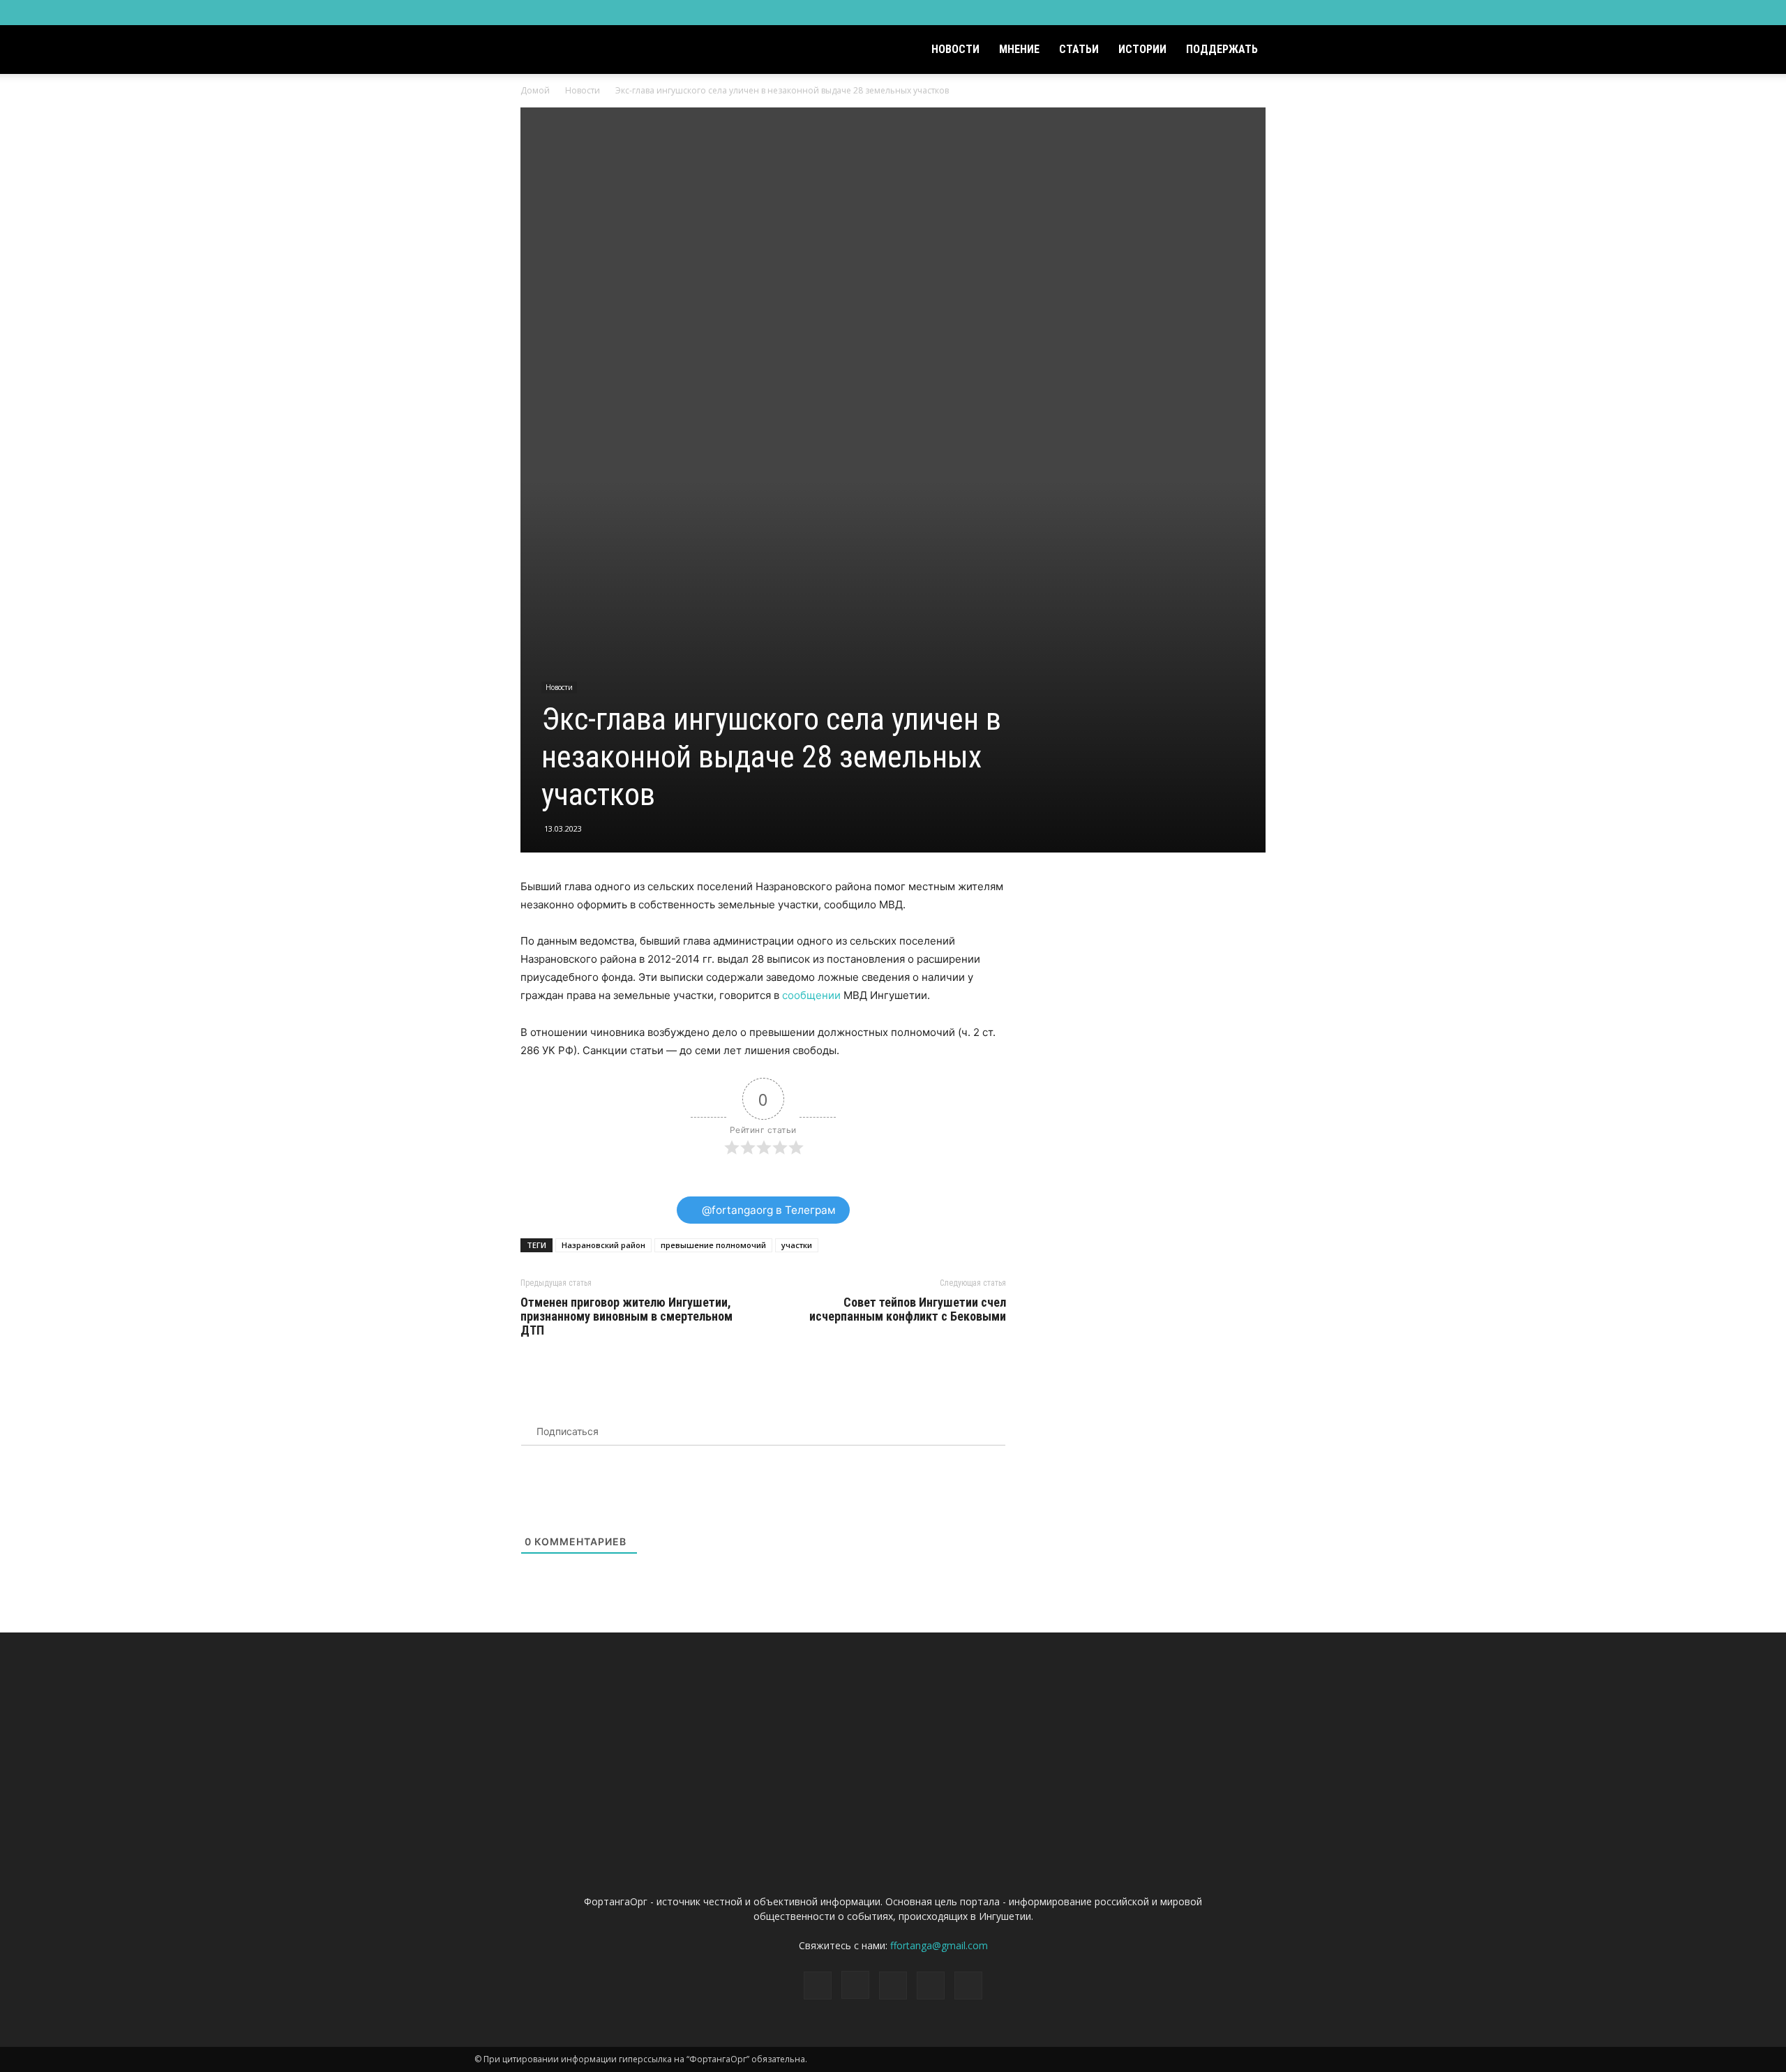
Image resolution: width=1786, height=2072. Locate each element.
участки (797, 1245)
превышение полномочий (713, 1245)
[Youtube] (1301, 13)
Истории (1142, 49)
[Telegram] (1255, 13)
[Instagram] (1232, 13)
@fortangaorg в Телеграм (767, 1210)
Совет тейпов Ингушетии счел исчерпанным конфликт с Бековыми (908, 1309)
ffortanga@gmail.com (939, 1945)
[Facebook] (1209, 13)
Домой (535, 90)
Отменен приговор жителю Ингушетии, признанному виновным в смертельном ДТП (626, 1316)
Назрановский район (603, 1245)
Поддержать (1222, 49)
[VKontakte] (1278, 13)
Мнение (1019, 49)
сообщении (811, 995)
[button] (1295, 51)
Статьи (1079, 49)
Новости (955, 49)
